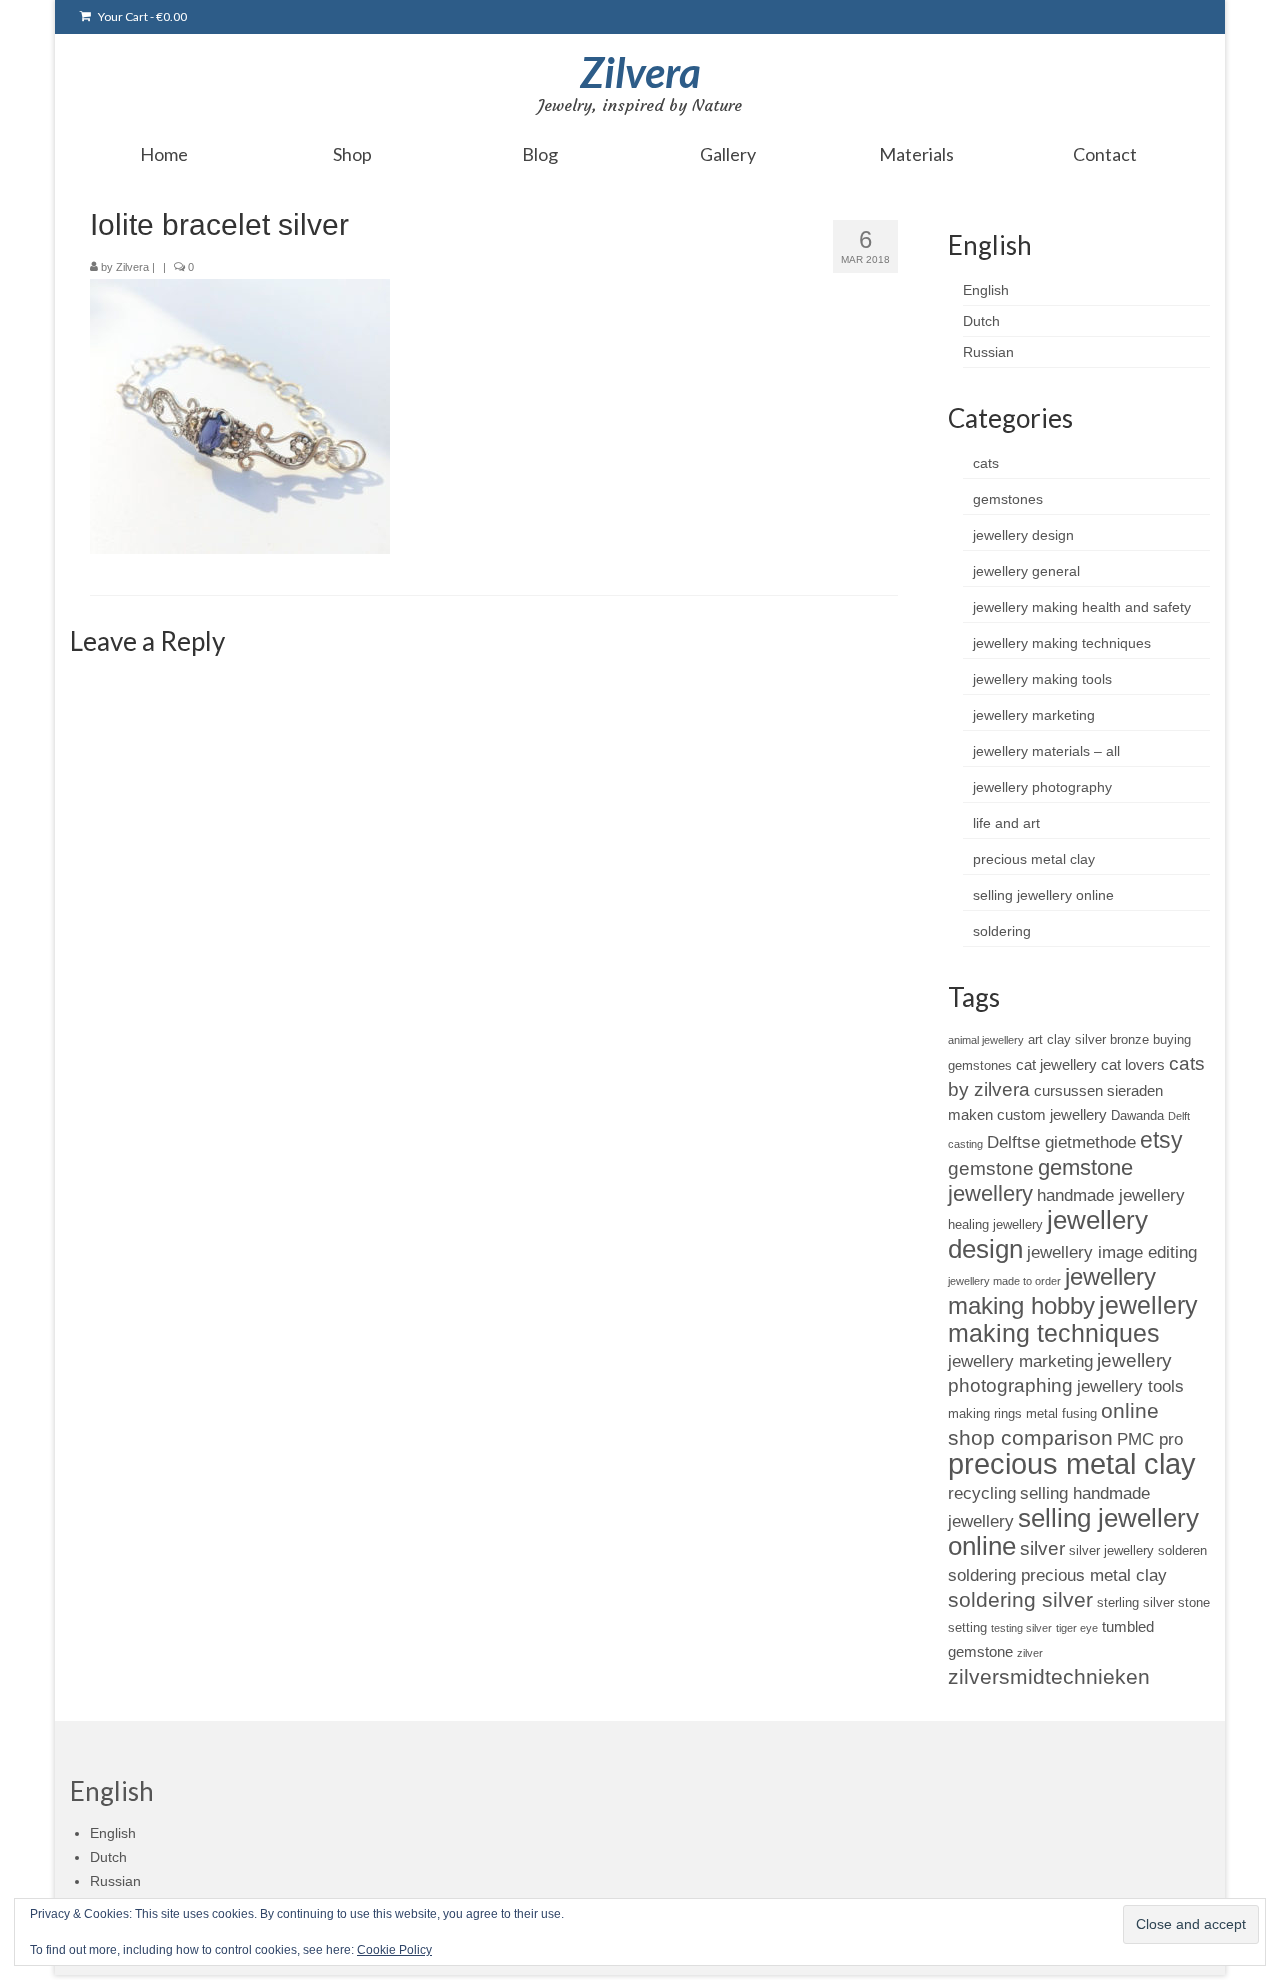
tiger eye (1077, 1628)
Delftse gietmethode (1061, 1142)
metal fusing (1061, 1413)
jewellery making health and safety (1082, 607)
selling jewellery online (1043, 895)
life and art (1006, 823)
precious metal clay (1034, 859)
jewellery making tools (1042, 679)
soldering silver (1020, 1599)
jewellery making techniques (1062, 643)
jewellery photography (1042, 787)
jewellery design (1023, 535)
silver (1042, 1548)
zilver (1030, 1653)
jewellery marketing (1034, 715)
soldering (1002, 931)
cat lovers (1133, 1064)
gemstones (1008, 499)
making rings (985, 1413)
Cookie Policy (394, 1950)
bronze (1129, 1039)
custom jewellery (1052, 1114)
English (986, 290)
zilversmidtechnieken (1049, 1676)
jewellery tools (1130, 1386)
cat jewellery (1056, 1064)
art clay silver (1067, 1039)
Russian (988, 352)
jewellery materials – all (1046, 751)
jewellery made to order (1004, 1281)
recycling (982, 1493)
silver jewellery (1111, 1550)
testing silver (1021, 1628)
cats (986, 463)
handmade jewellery (1111, 1195)
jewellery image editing (1112, 1252)
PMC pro (1150, 1439)
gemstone (991, 1168)
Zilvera (640, 72)
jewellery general (1026, 571)
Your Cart (141, 16)
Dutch (981, 321)
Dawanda (1137, 1115)
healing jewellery (995, 1224)
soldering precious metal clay (1057, 1575)
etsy (1161, 1140)
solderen (1182, 1550)
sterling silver (1135, 1602)
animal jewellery (986, 1040)
